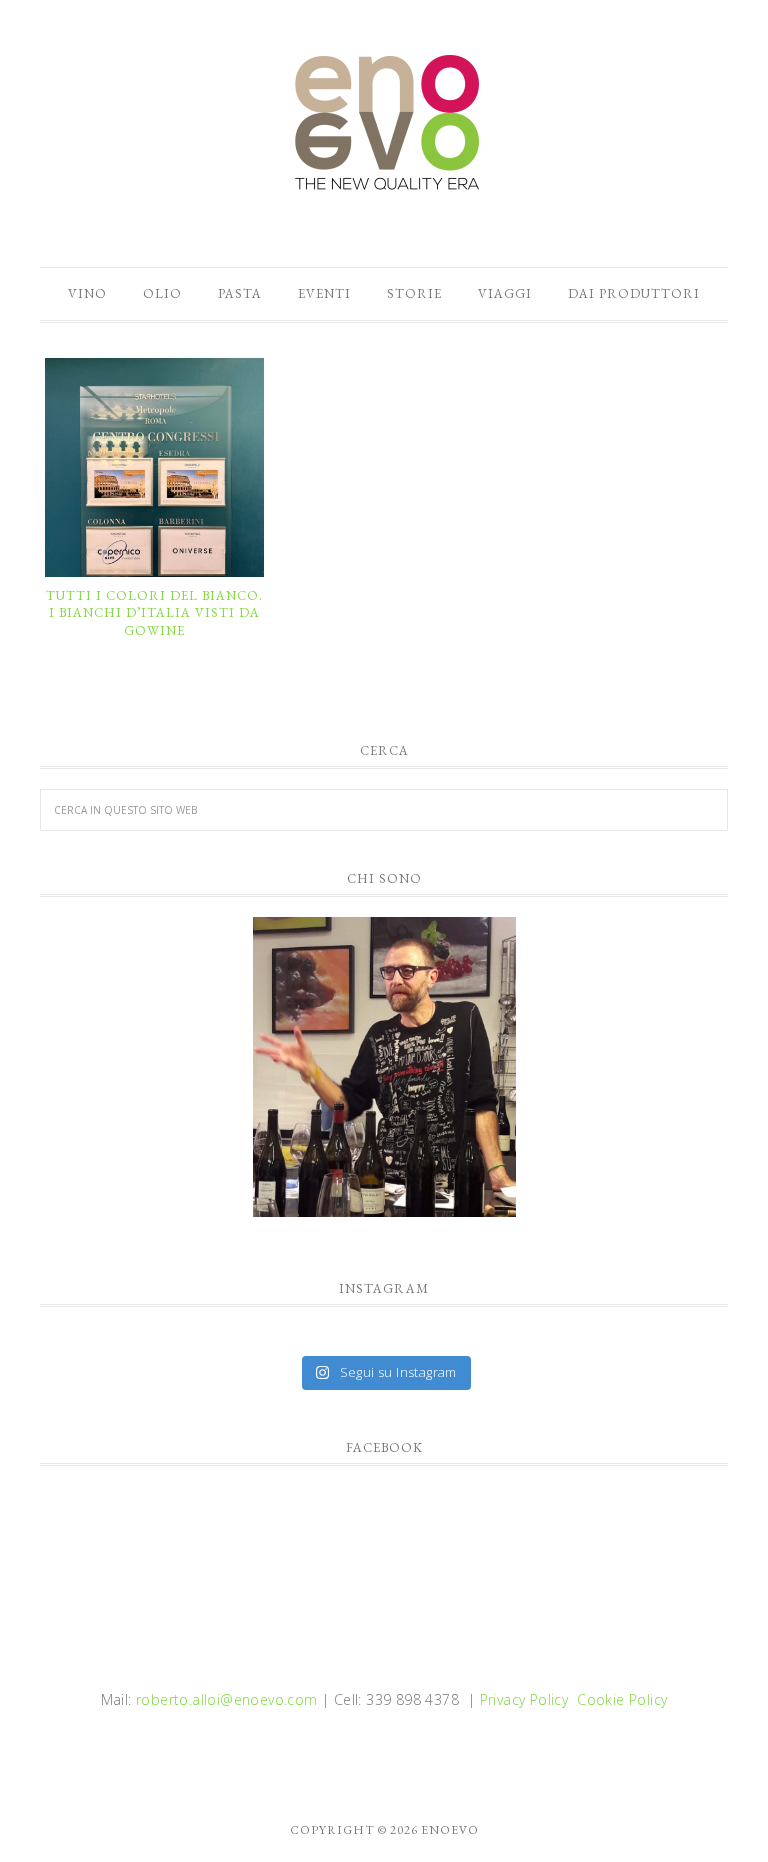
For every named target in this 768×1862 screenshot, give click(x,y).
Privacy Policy (524, 1699)
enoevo (384, 123)
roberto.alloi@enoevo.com (227, 1699)
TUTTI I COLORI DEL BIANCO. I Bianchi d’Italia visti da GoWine (154, 613)
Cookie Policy (622, 1699)
